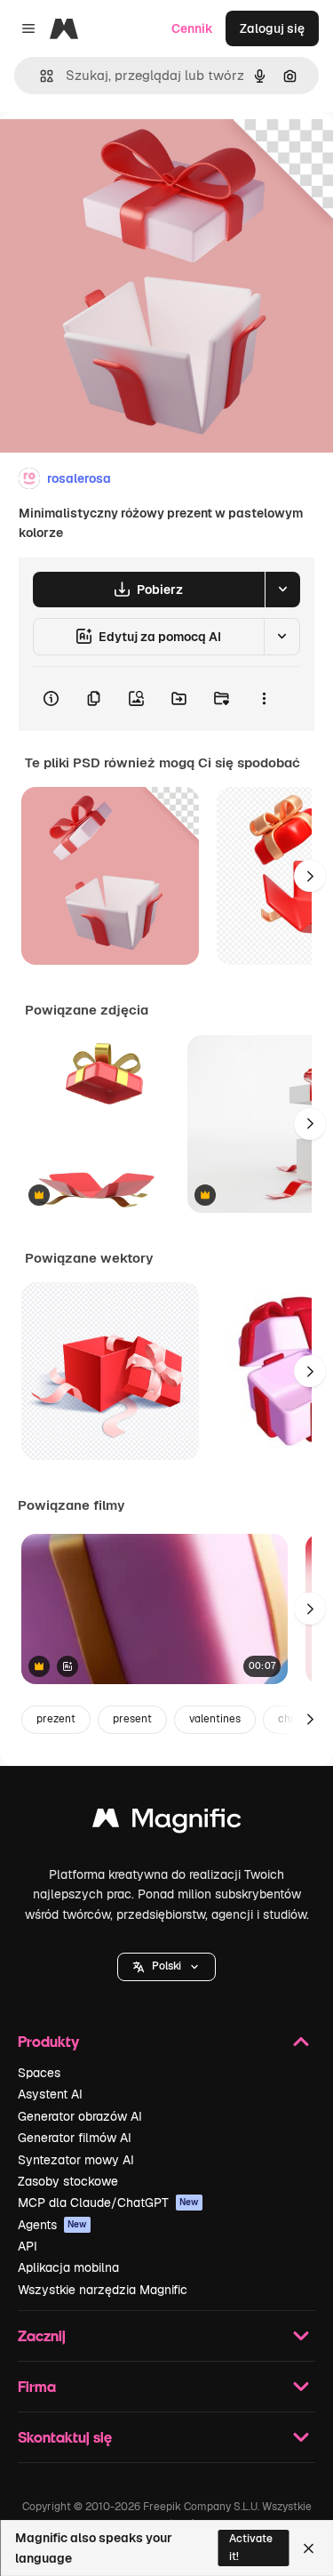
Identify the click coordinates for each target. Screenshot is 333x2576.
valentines (215, 1719)
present (132, 1719)
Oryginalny (123, 152)
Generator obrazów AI (80, 2116)
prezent (56, 1719)
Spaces (39, 2073)
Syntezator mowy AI (76, 2160)
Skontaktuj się (65, 2437)
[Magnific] (167, 1822)
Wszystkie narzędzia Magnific (103, 2290)
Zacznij (42, 2335)
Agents (52, 2225)
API (28, 2246)
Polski (166, 1966)
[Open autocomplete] (40, 76)
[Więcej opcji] (264, 699)
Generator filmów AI (75, 2138)
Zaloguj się (272, 28)
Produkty (48, 2041)
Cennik (192, 28)
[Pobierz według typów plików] (282, 590)
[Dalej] (310, 876)
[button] (166, 1967)
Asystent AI (50, 2094)
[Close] (309, 2548)
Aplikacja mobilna (68, 2267)
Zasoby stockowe (68, 2181)
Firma (37, 2386)
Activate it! (251, 2547)
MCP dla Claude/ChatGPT (108, 2203)
